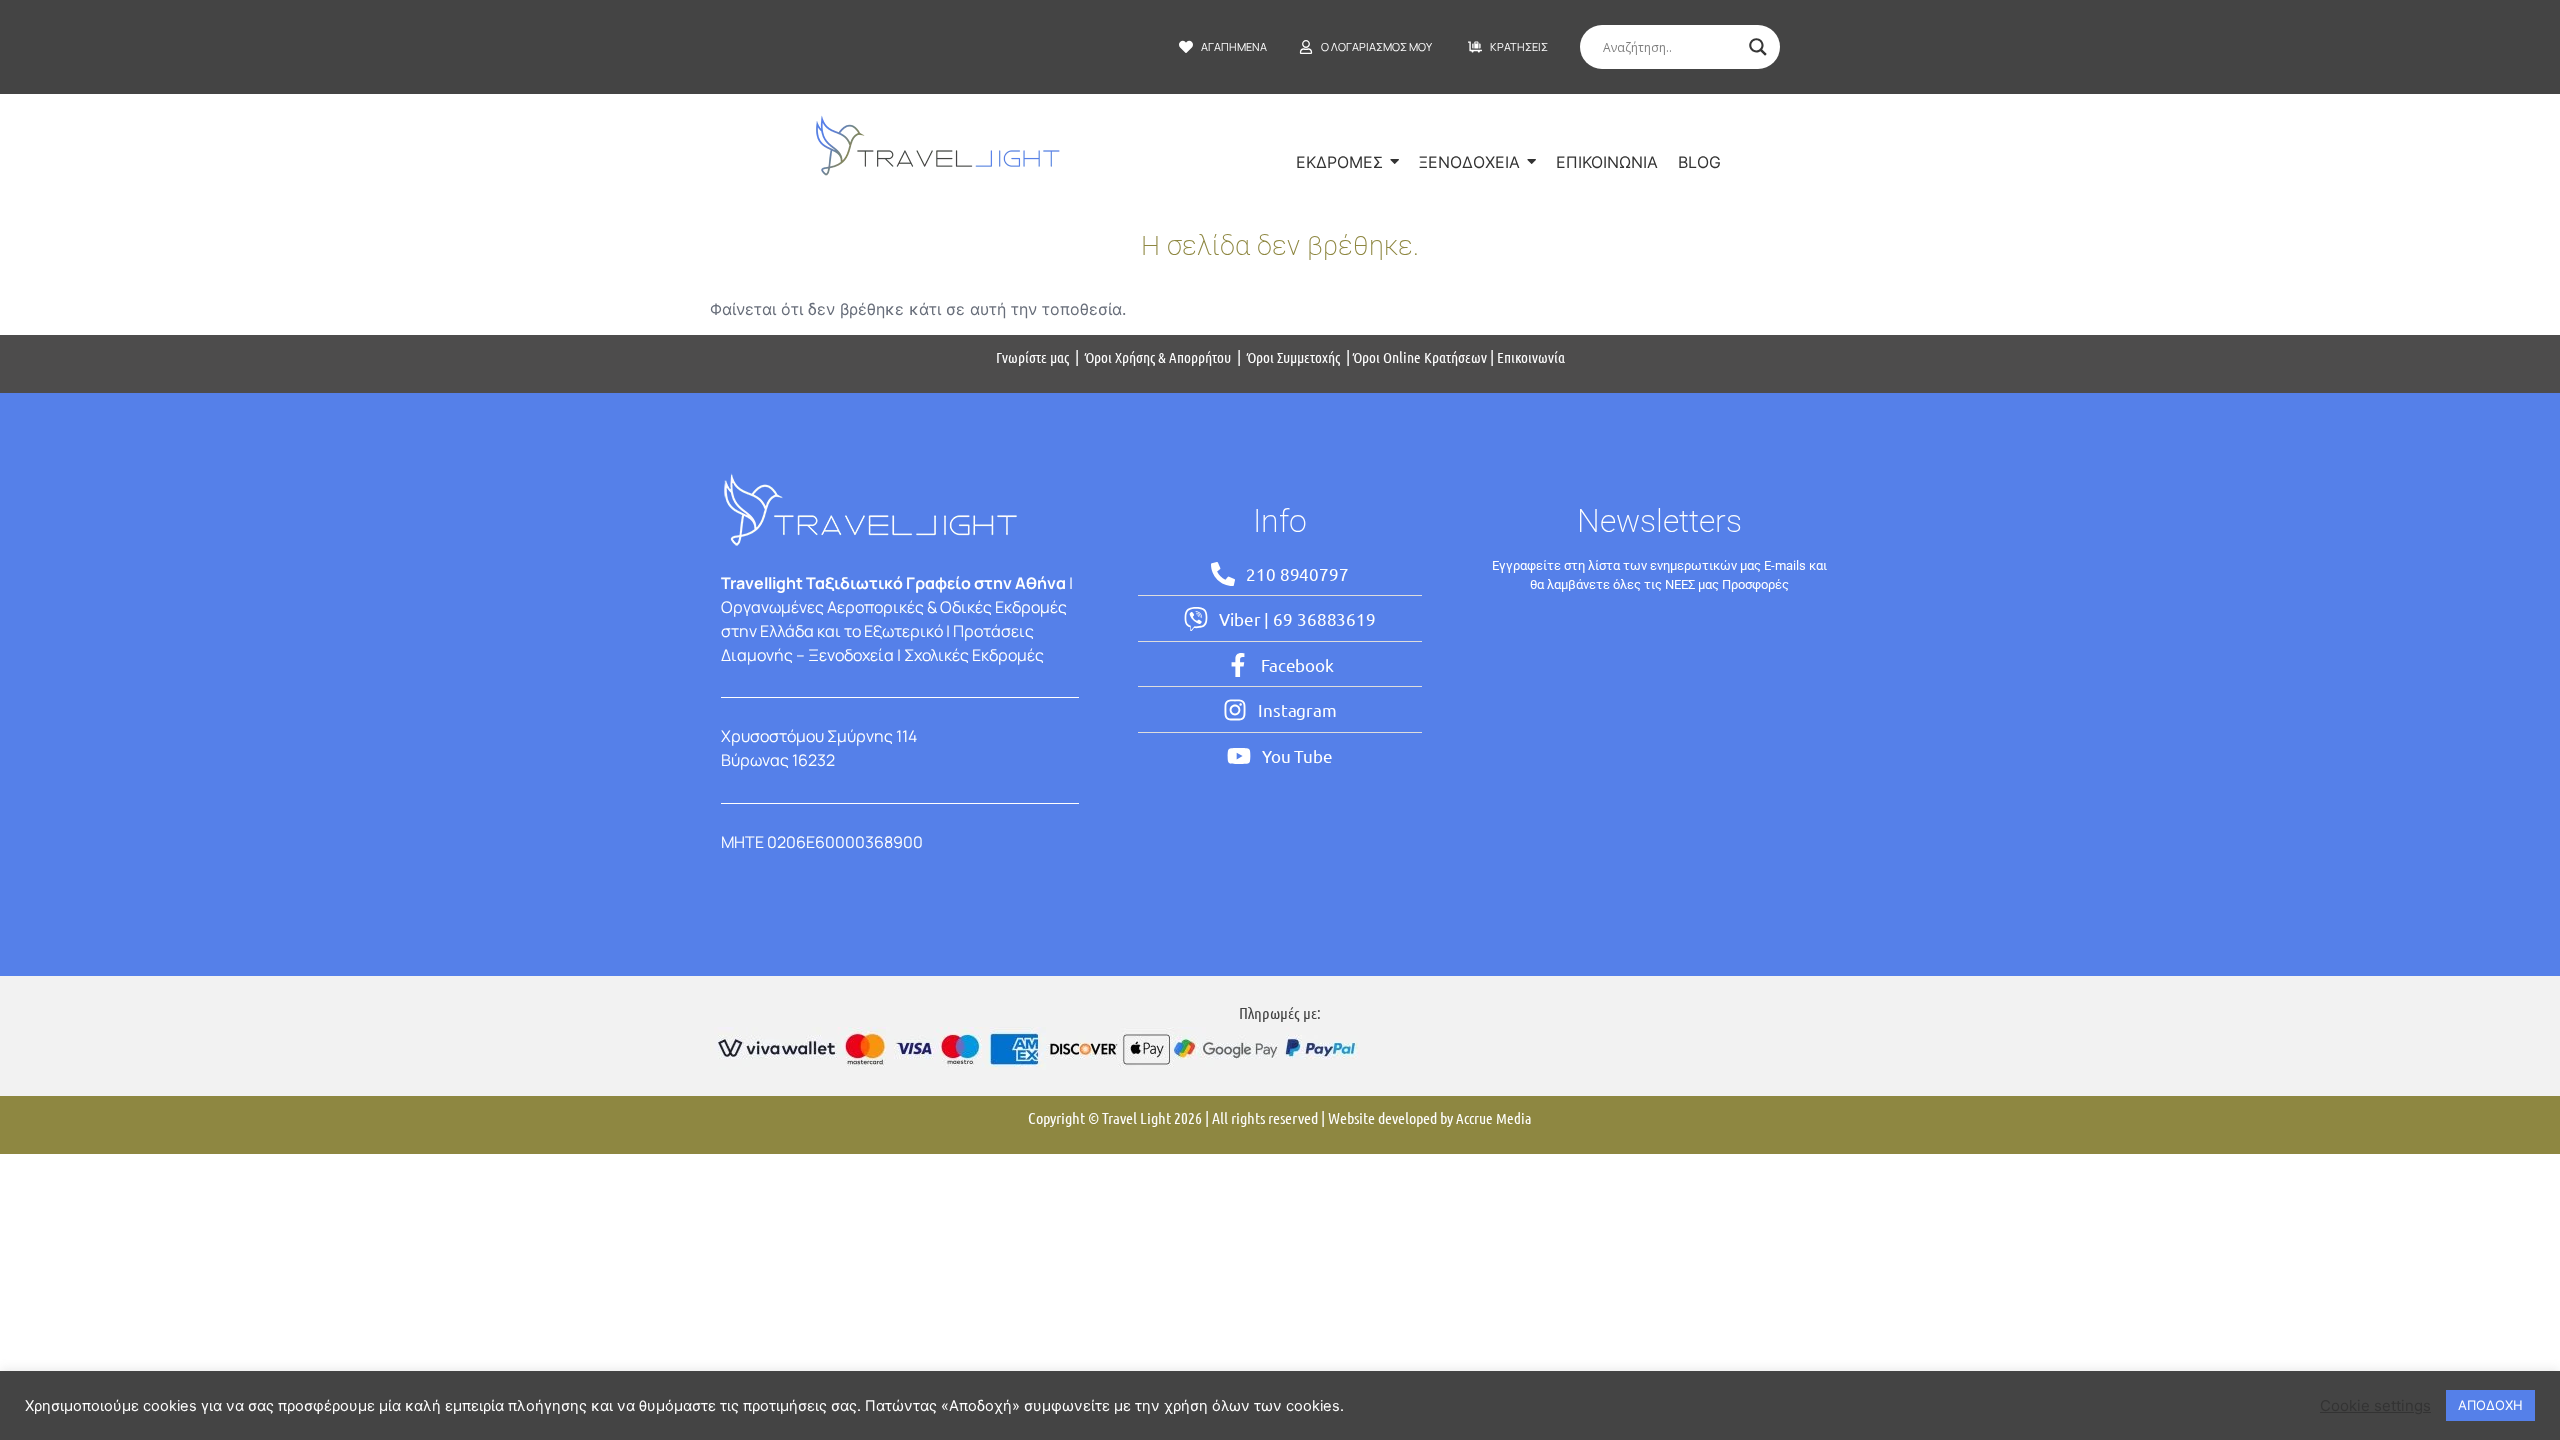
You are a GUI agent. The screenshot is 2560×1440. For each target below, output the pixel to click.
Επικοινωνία (1531, 357)
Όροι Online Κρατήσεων (1420, 357)
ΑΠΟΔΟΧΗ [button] (2490, 1405)
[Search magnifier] (1758, 47)
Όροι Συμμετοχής (1295, 357)
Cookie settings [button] (2375, 1406)
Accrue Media (1494, 1118)
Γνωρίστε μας (1032, 357)
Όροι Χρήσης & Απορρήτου (1158, 357)
